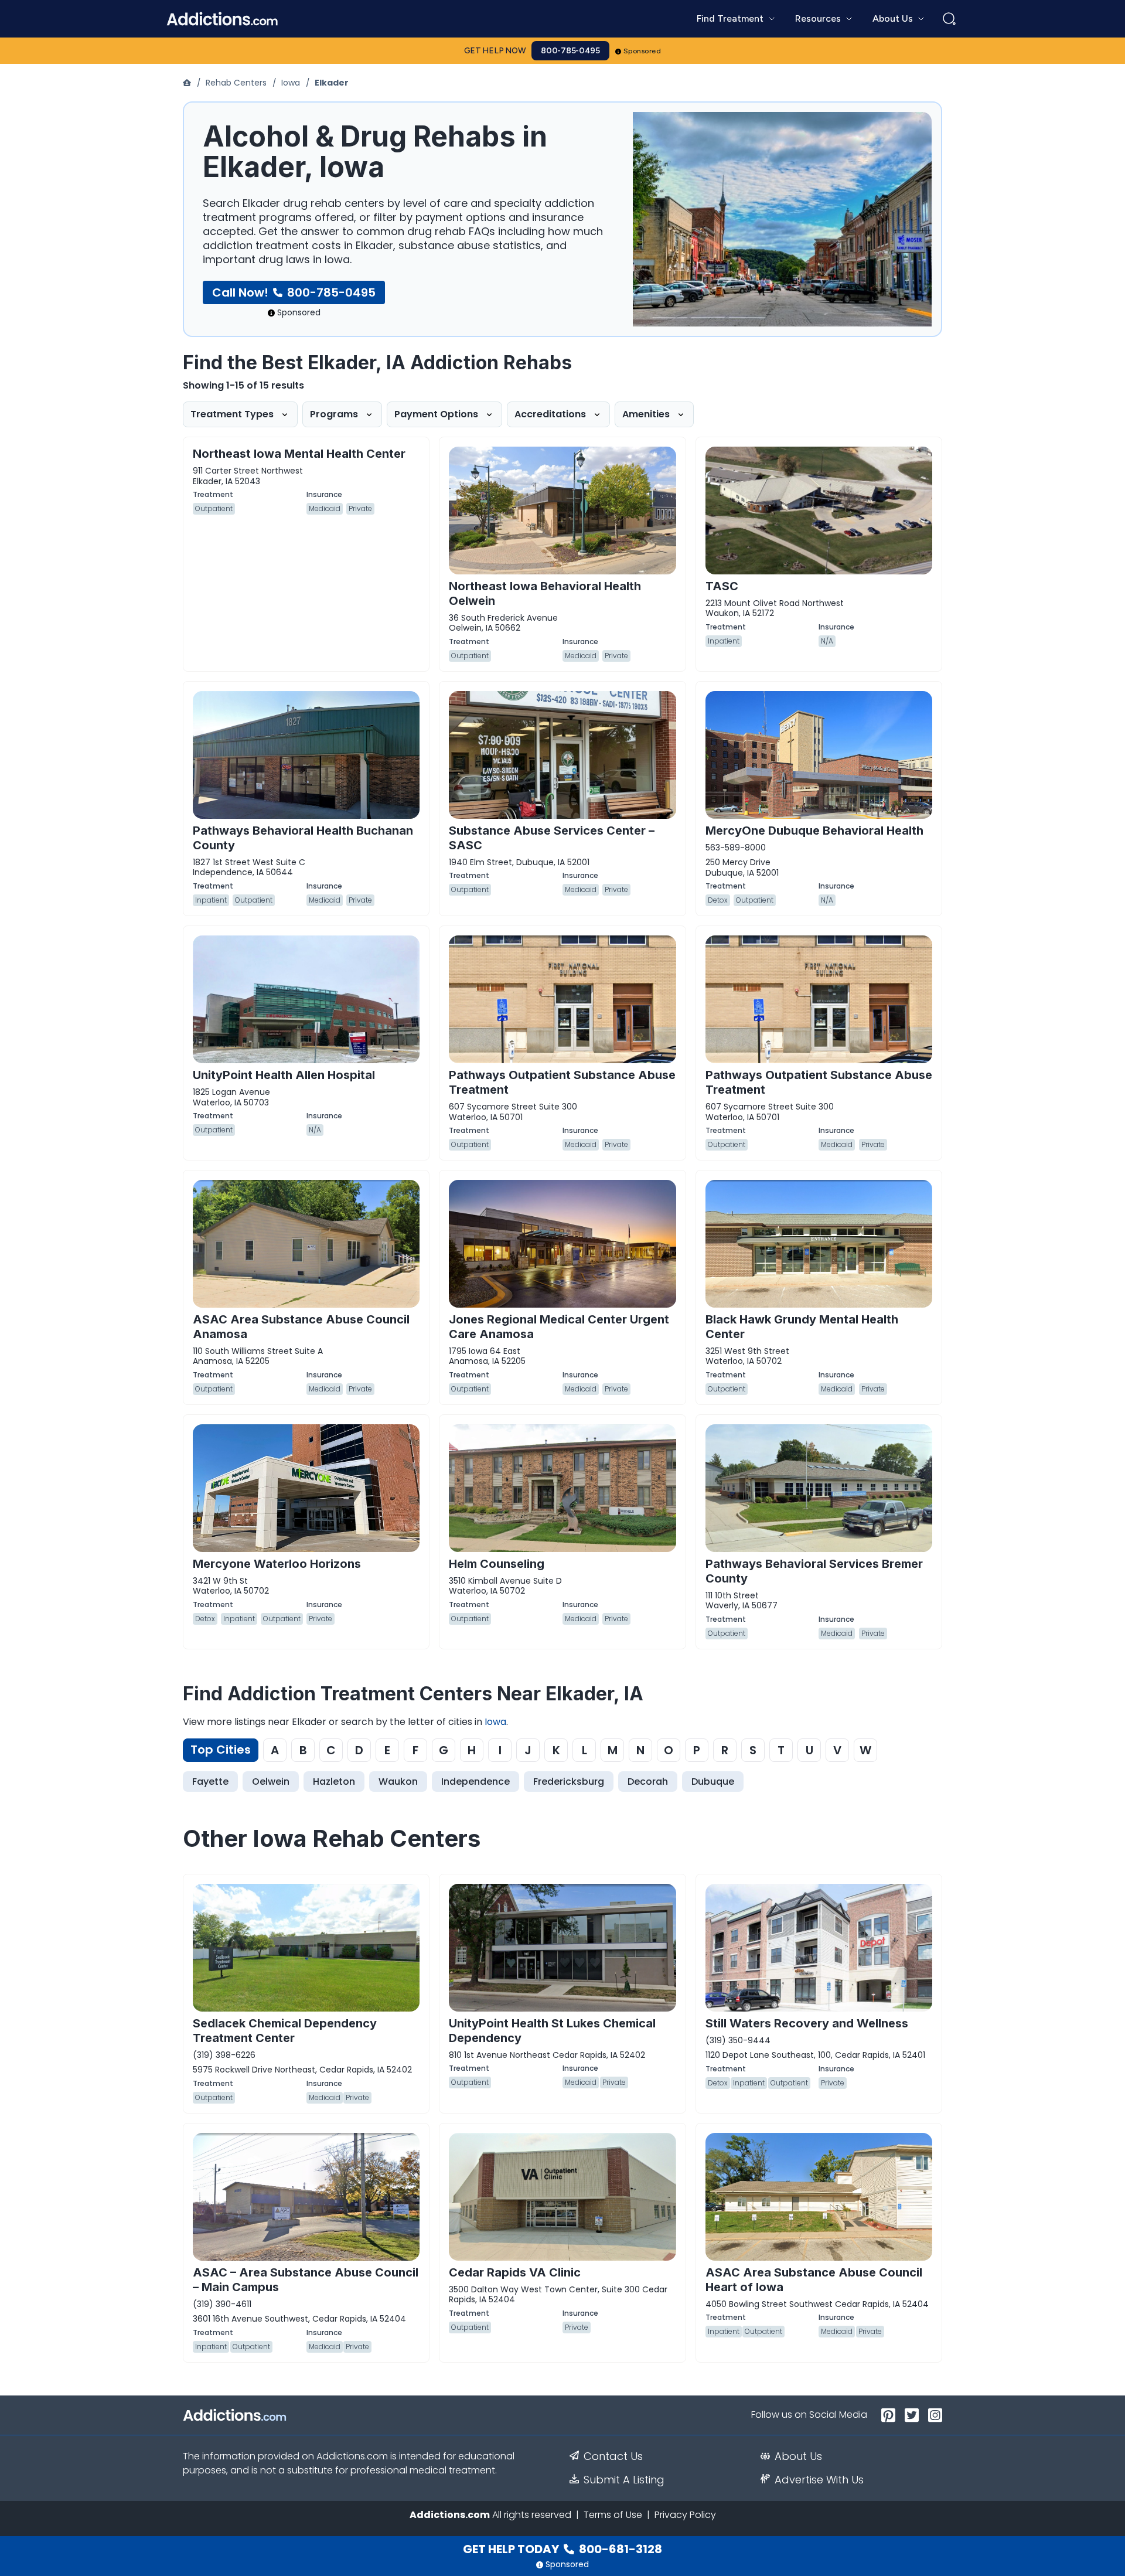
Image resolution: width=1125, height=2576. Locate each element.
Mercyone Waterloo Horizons (277, 1564)
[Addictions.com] (188, 83)
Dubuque (713, 1782)
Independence (475, 1782)
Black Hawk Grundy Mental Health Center (802, 1327)
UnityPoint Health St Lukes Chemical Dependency (552, 2031)
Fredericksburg (569, 1782)
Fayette (210, 1782)
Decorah (648, 1782)
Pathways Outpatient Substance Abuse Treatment (562, 1082)
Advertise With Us (819, 2480)
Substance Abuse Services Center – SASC (552, 838)
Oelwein (271, 1782)
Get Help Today (562, 2549)
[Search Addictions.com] (949, 19)
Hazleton (334, 1782)
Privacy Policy (685, 2515)
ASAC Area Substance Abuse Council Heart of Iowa (814, 2280)
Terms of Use (613, 2515)
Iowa (291, 83)
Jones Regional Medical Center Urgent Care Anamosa (559, 1327)
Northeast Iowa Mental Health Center (299, 454)
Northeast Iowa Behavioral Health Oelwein (545, 593)
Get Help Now (495, 51)
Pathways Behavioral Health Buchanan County (303, 838)
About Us (798, 2456)
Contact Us (613, 2456)
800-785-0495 (570, 51)
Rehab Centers (236, 83)
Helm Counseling (497, 1564)
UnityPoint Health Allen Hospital (284, 1075)
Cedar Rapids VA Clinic (515, 2272)
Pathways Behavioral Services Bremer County (814, 1571)
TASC (722, 586)
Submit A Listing (624, 2480)
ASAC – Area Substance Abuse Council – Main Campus (306, 2280)
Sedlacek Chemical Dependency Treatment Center (285, 2031)
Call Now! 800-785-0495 (294, 292)
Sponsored (642, 51)
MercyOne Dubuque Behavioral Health (814, 831)
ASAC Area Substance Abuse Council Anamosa (301, 1327)
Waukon (398, 1782)
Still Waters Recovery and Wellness (807, 2023)
